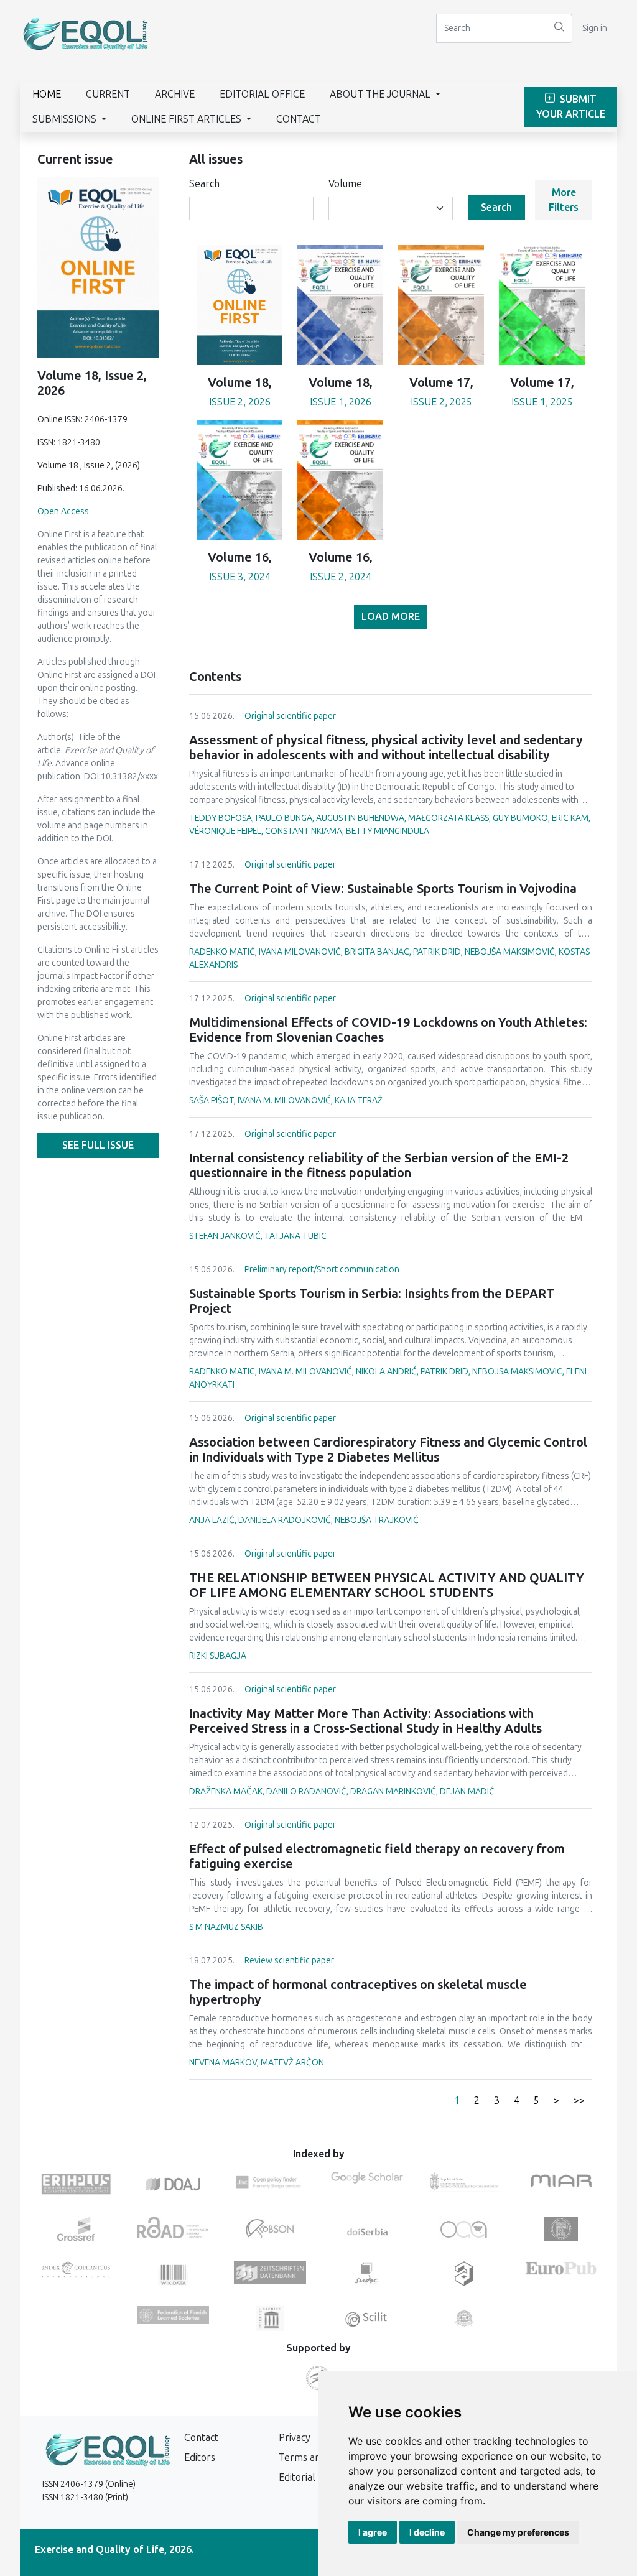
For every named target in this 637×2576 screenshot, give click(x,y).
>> (579, 2101)
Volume (345, 184)
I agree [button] (373, 2532)
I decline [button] (427, 2532)
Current (108, 94)
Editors (200, 2458)
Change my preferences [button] (518, 2532)
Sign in (595, 28)
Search (204, 184)
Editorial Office (262, 94)
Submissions (66, 119)
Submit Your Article (571, 107)
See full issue (98, 1145)
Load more (391, 617)
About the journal (381, 94)
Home (47, 94)
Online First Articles (188, 119)
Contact (299, 119)
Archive (175, 94)
